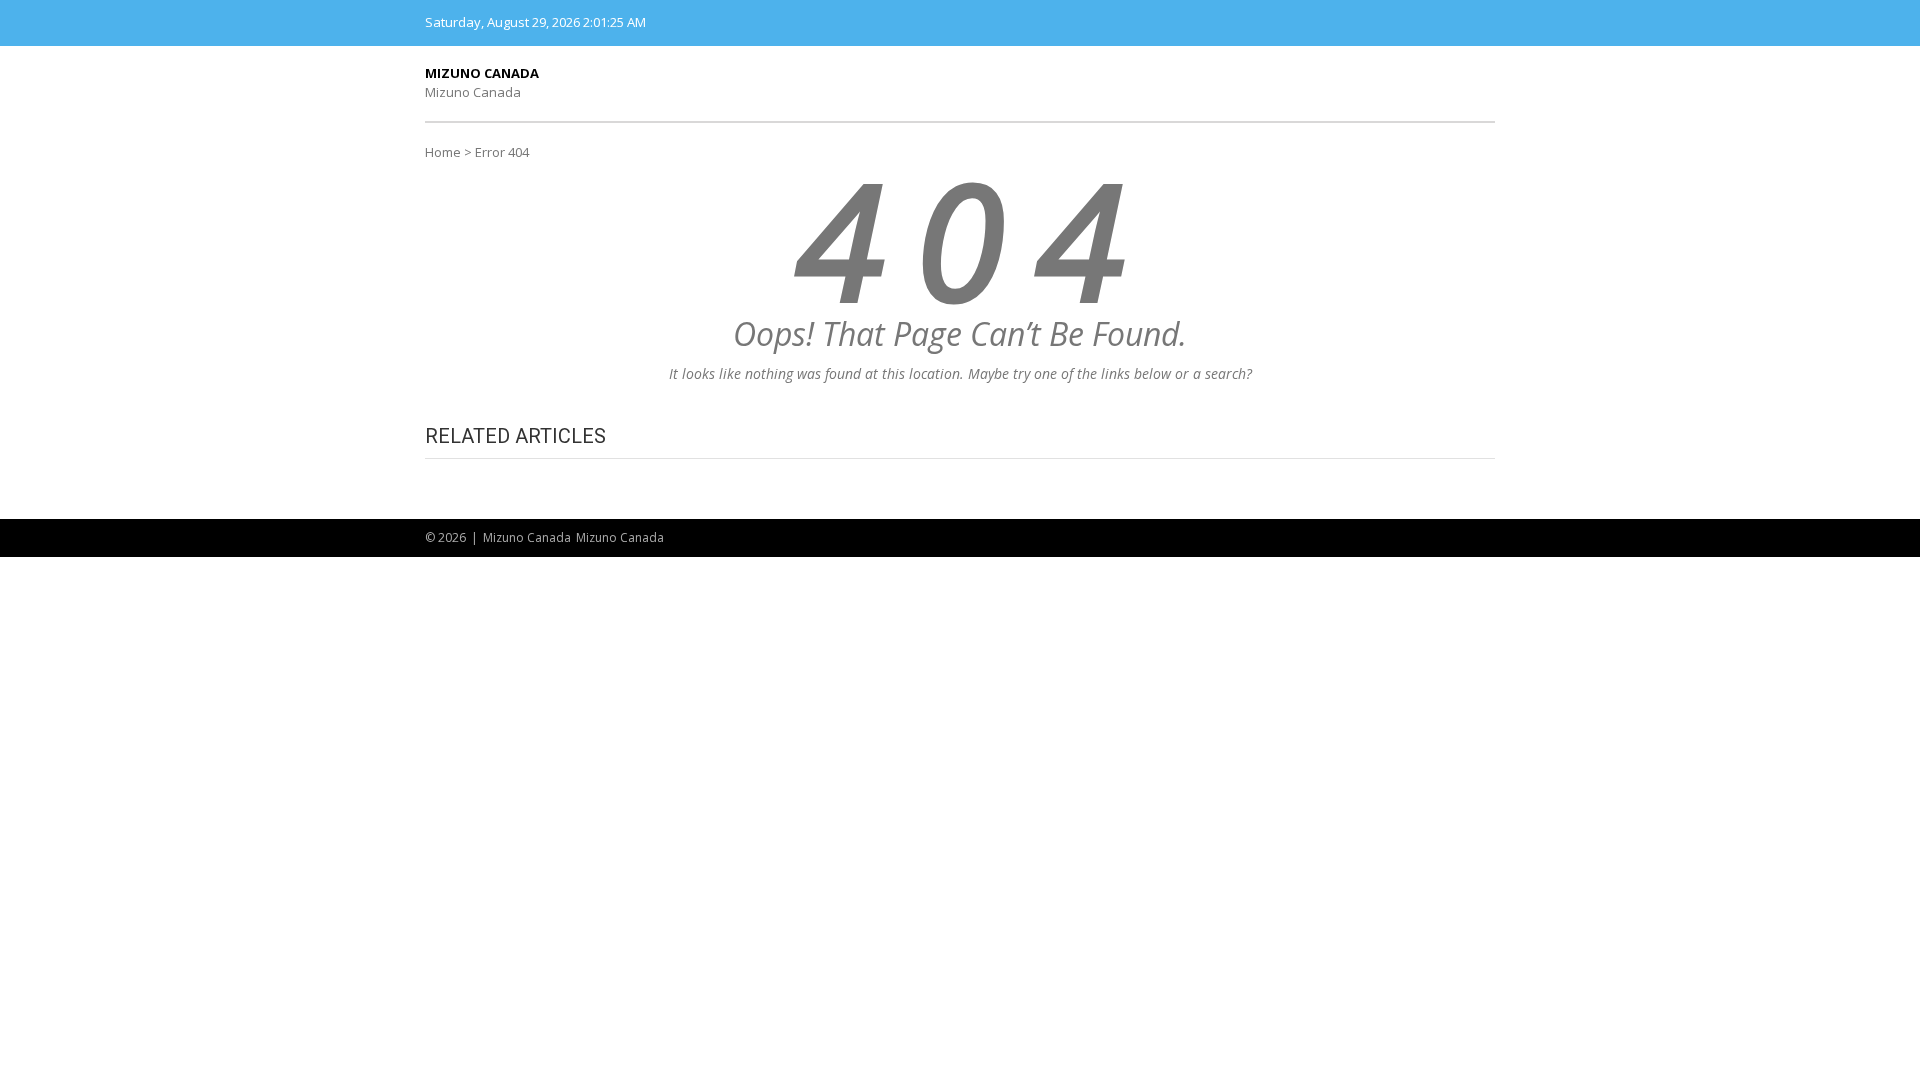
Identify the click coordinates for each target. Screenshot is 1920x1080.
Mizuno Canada (482, 73)
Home (443, 152)
